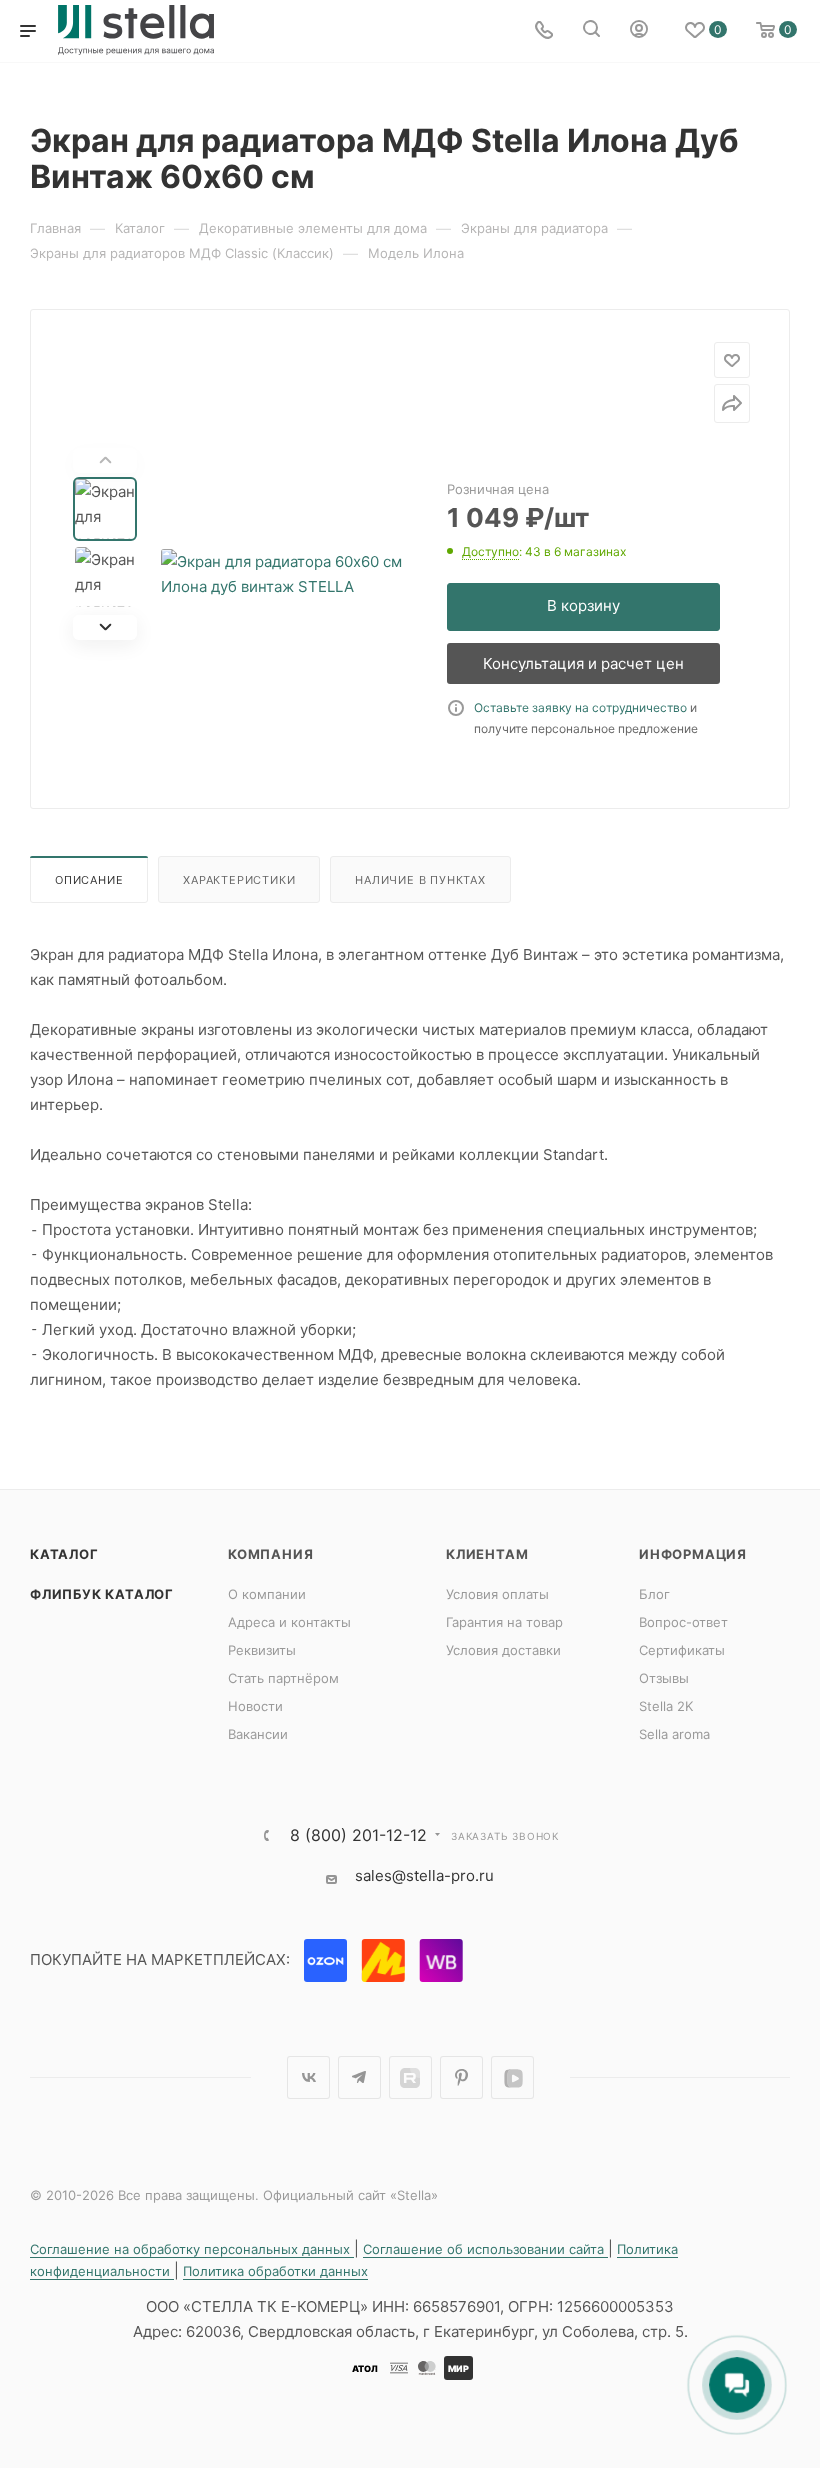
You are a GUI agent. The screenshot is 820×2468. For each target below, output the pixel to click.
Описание (89, 880)
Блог (654, 1594)
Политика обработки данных (275, 2271)
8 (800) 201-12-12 (358, 1835)
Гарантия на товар (504, 1622)
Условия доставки (503, 1650)
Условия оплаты (497, 1594)
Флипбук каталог (102, 1594)
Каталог (64, 1554)
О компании (267, 1594)
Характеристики (239, 880)
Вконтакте (308, 2077)
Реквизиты (262, 1650)
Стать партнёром (283, 1678)
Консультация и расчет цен (583, 663)
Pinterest (461, 2077)
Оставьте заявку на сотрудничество (580, 707)
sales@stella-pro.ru (424, 1875)
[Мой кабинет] (639, 31)
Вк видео (512, 2077)
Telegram (359, 2077)
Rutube (410, 2077)
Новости (255, 1706)
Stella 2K (666, 1706)
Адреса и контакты (289, 1622)
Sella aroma (674, 1734)
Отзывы (664, 1678)
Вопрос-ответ (683, 1622)
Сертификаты (682, 1650)
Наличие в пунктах (420, 880)
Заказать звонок (505, 1836)
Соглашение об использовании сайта (485, 2249)
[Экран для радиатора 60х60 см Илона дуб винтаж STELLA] (287, 574)
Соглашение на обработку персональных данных (192, 2249)
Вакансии (258, 1734)
